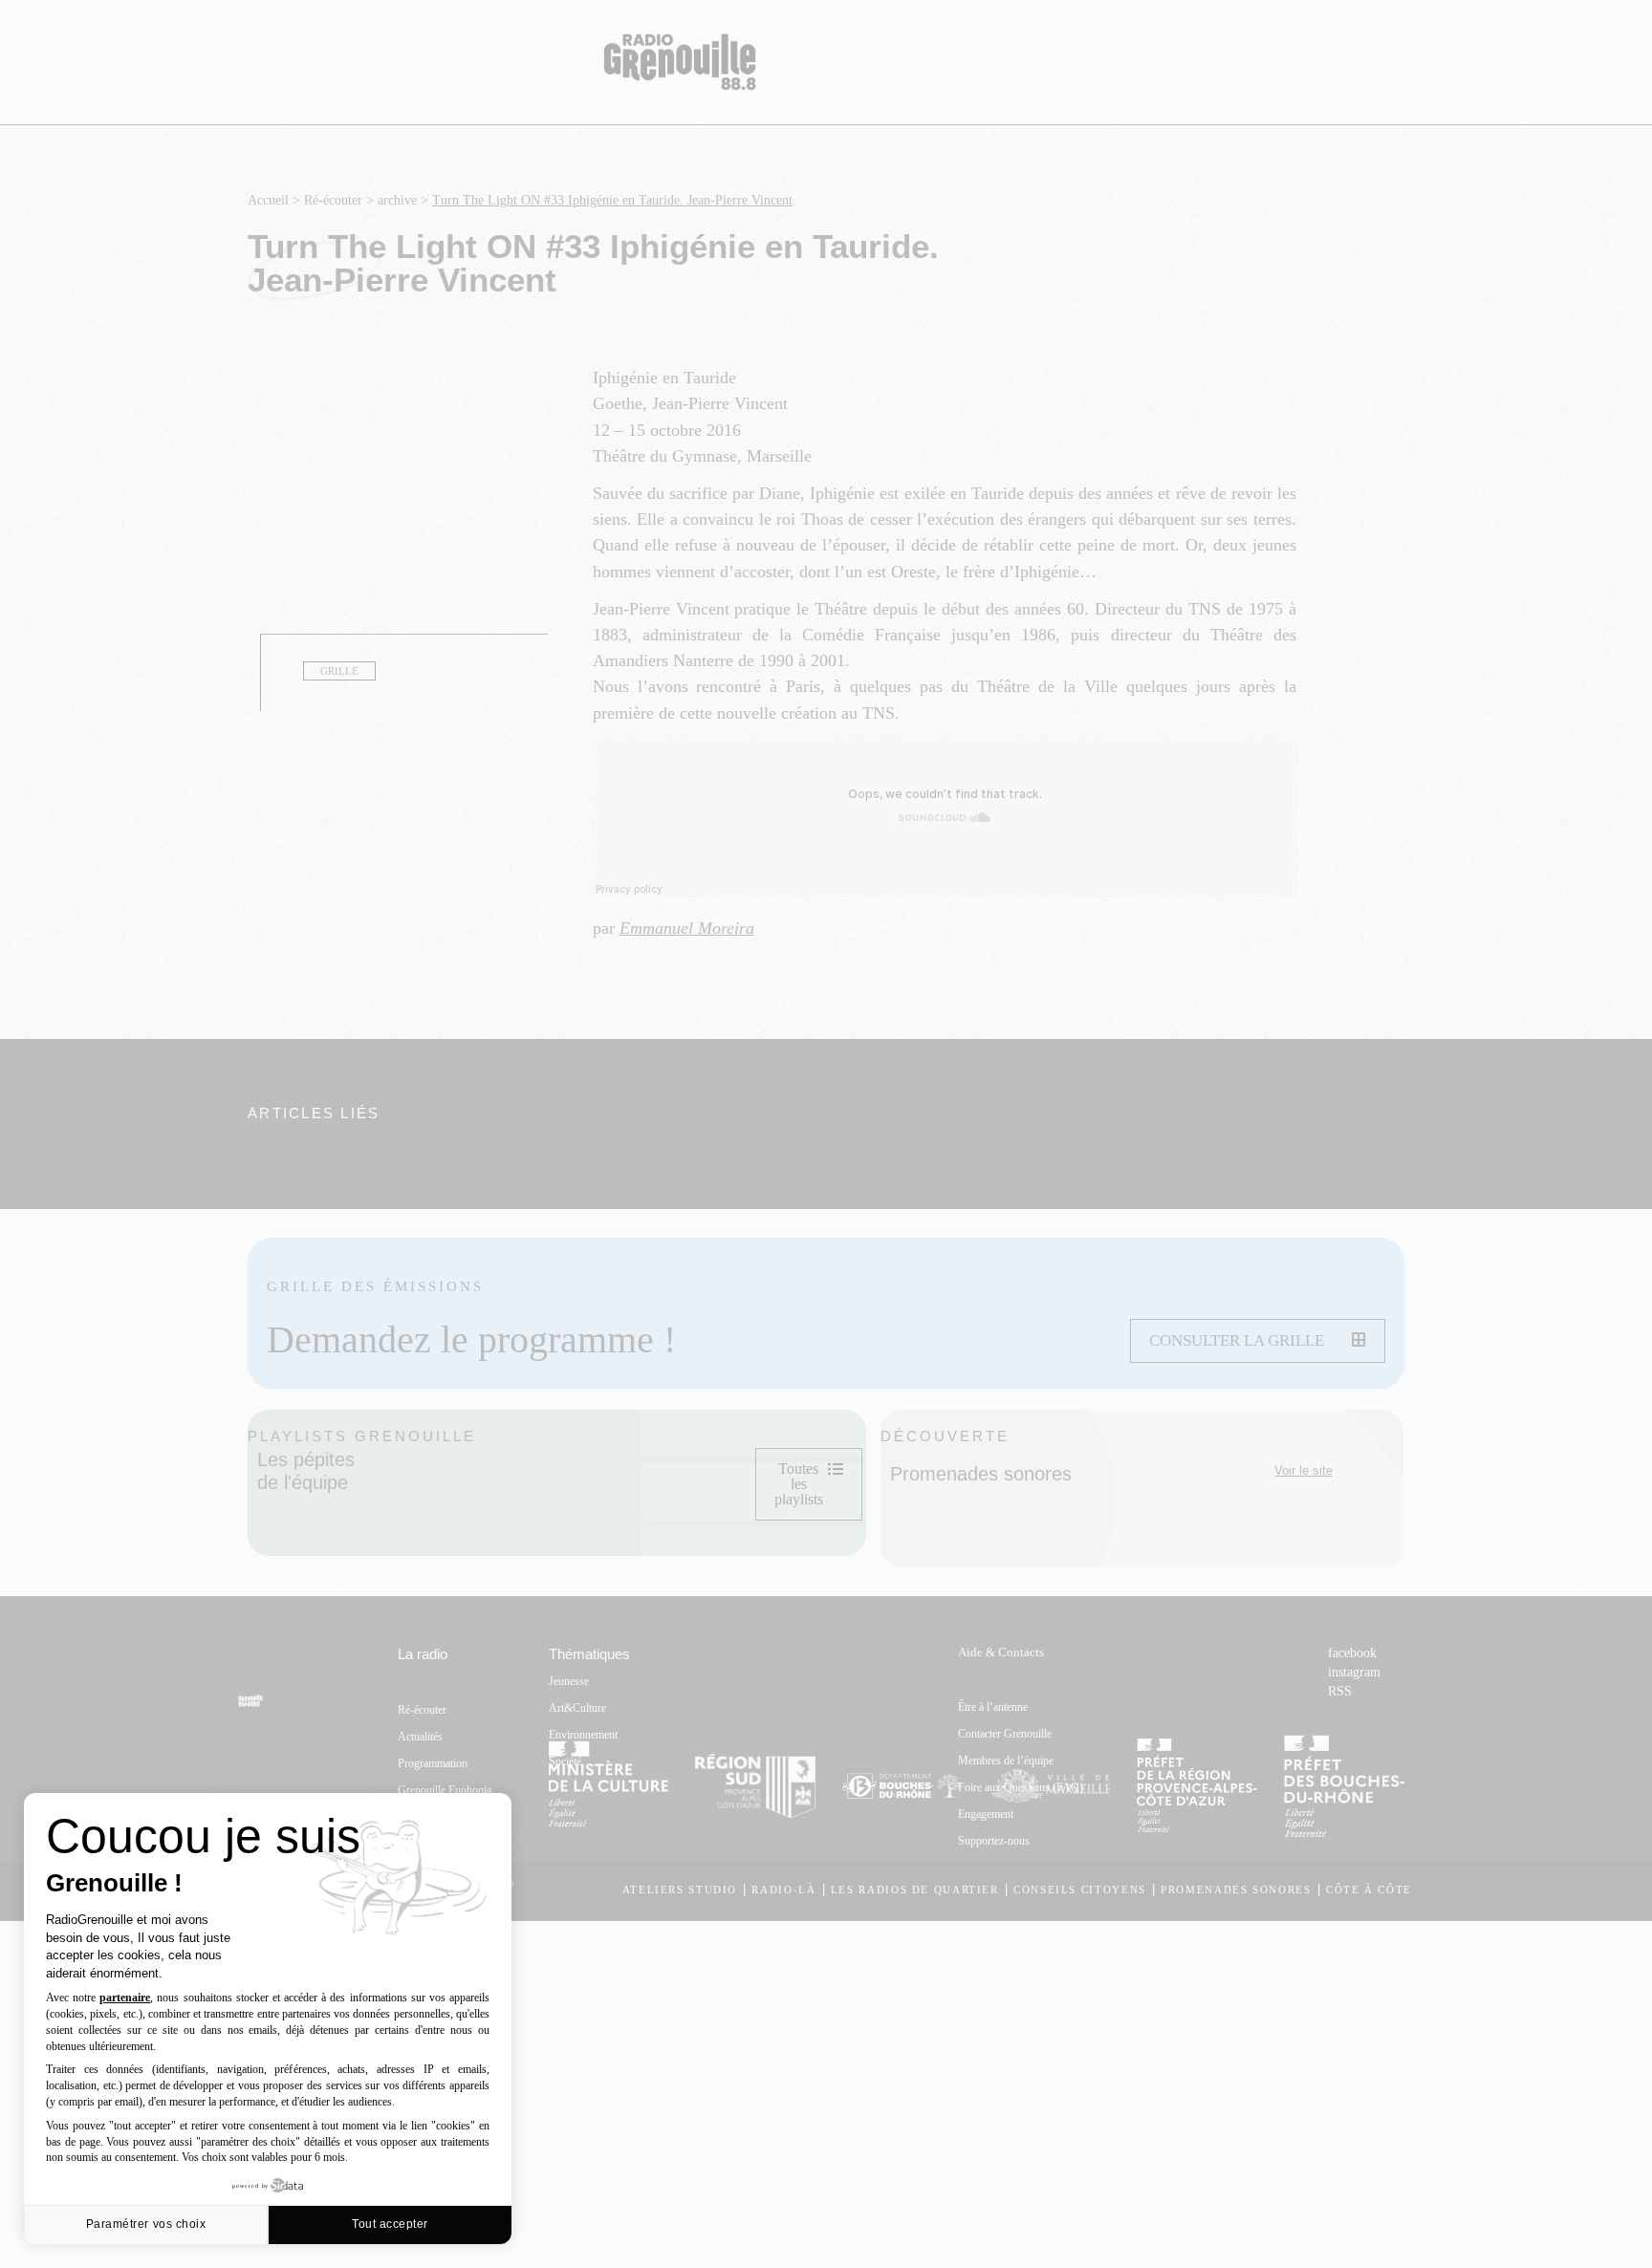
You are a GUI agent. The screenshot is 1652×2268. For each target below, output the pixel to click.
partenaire (125, 1998)
